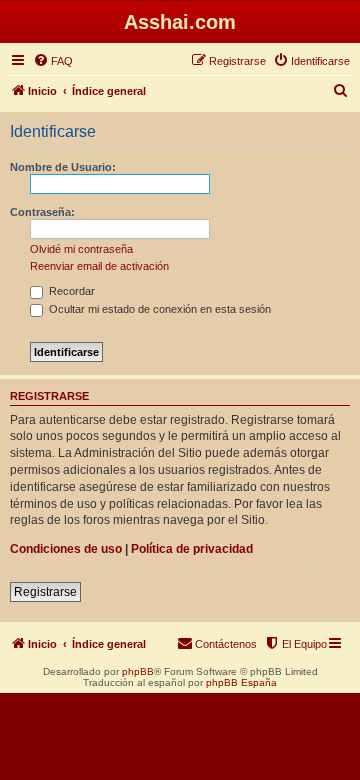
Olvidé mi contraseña (81, 249)
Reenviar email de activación (99, 266)
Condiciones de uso (66, 549)
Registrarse (45, 592)
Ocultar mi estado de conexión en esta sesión (158, 309)
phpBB (138, 671)
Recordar (70, 291)
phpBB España (241, 682)
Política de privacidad (192, 549)
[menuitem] (53, 61)
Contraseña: (42, 212)
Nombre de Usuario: (63, 167)
